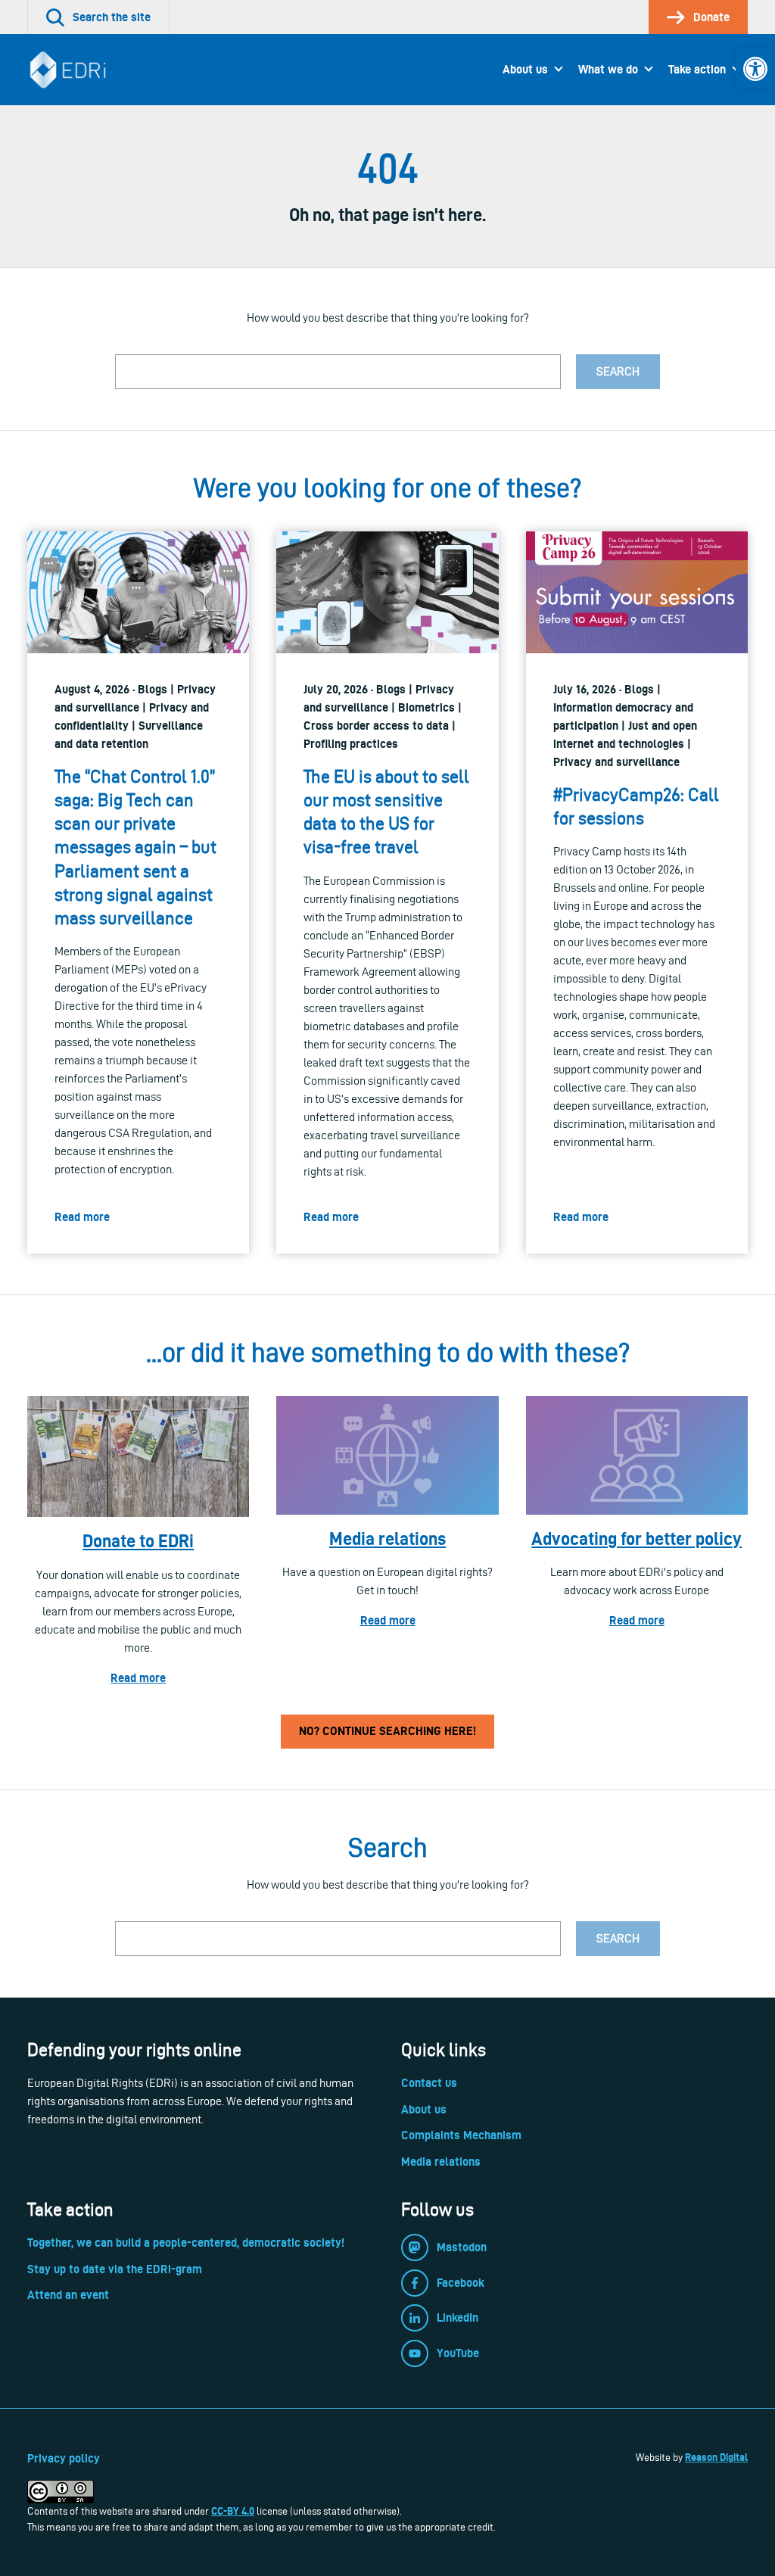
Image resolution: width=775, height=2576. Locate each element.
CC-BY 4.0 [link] (233, 2511)
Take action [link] (697, 69)
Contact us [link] (429, 2083)
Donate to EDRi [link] (138, 1541)
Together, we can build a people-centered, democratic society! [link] (186, 2243)
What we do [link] (608, 69)
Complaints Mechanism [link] (461, 2135)
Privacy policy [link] (64, 2458)
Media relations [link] (387, 1539)
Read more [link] (138, 1678)
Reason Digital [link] (716, 2457)
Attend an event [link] (68, 2295)
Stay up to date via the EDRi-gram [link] (115, 2269)
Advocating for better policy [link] (636, 1539)
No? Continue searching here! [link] (387, 1731)
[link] (755, 69)
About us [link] (525, 69)
